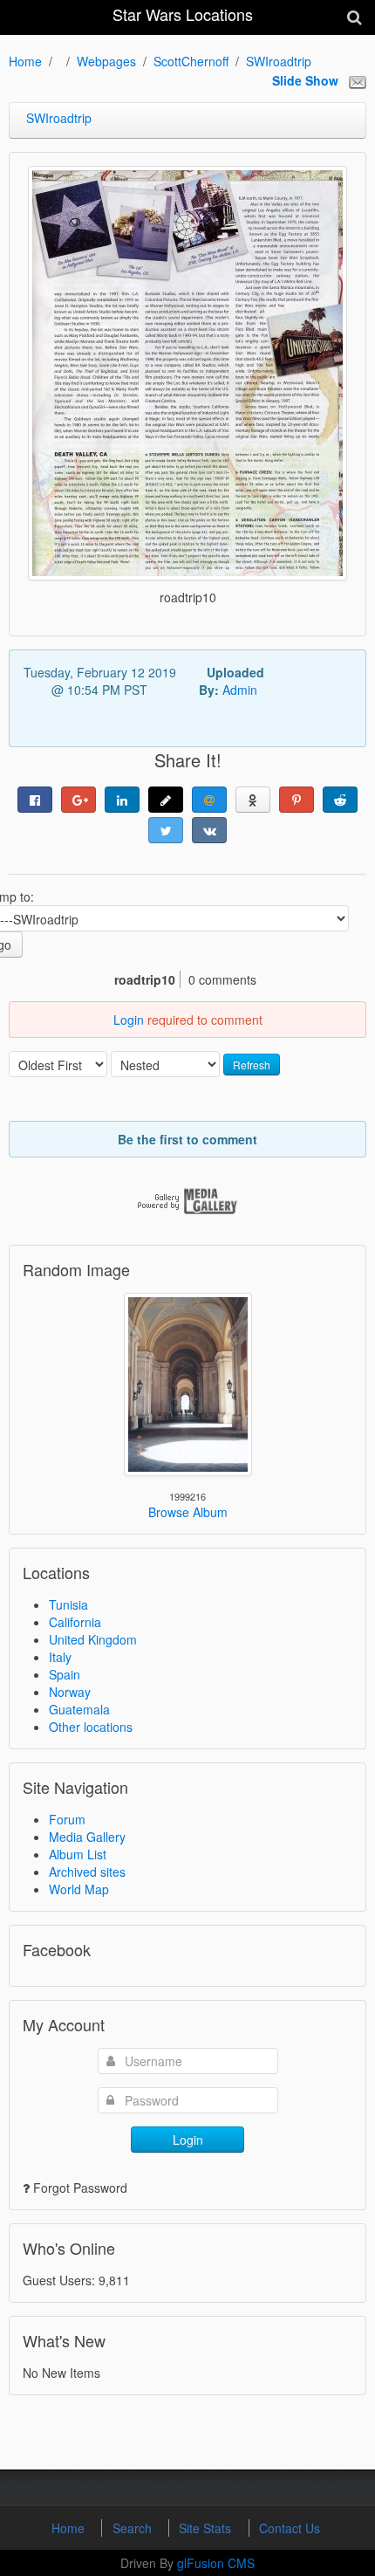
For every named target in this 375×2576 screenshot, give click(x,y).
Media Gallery (87, 1837)
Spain (65, 1674)
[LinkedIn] (122, 800)
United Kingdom (93, 1639)
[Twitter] (166, 830)
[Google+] (78, 800)
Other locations (91, 1727)
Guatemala (79, 1709)
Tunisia (68, 1604)
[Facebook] (35, 800)
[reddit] (340, 800)
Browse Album (188, 1512)
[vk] (209, 830)
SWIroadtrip (279, 61)
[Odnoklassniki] (253, 800)
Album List (78, 1854)
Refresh (252, 1065)
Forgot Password (80, 2188)
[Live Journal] (166, 800)
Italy (60, 1657)
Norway (70, 1692)
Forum (67, 1819)
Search (134, 2528)
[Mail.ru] (209, 800)
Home (25, 61)
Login (129, 1020)
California (75, 1622)
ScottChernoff (191, 61)
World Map (79, 1889)
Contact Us (290, 2528)
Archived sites (87, 1872)
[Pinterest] (297, 800)
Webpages (106, 61)
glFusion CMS (216, 2563)
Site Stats (207, 2528)
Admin (240, 690)
